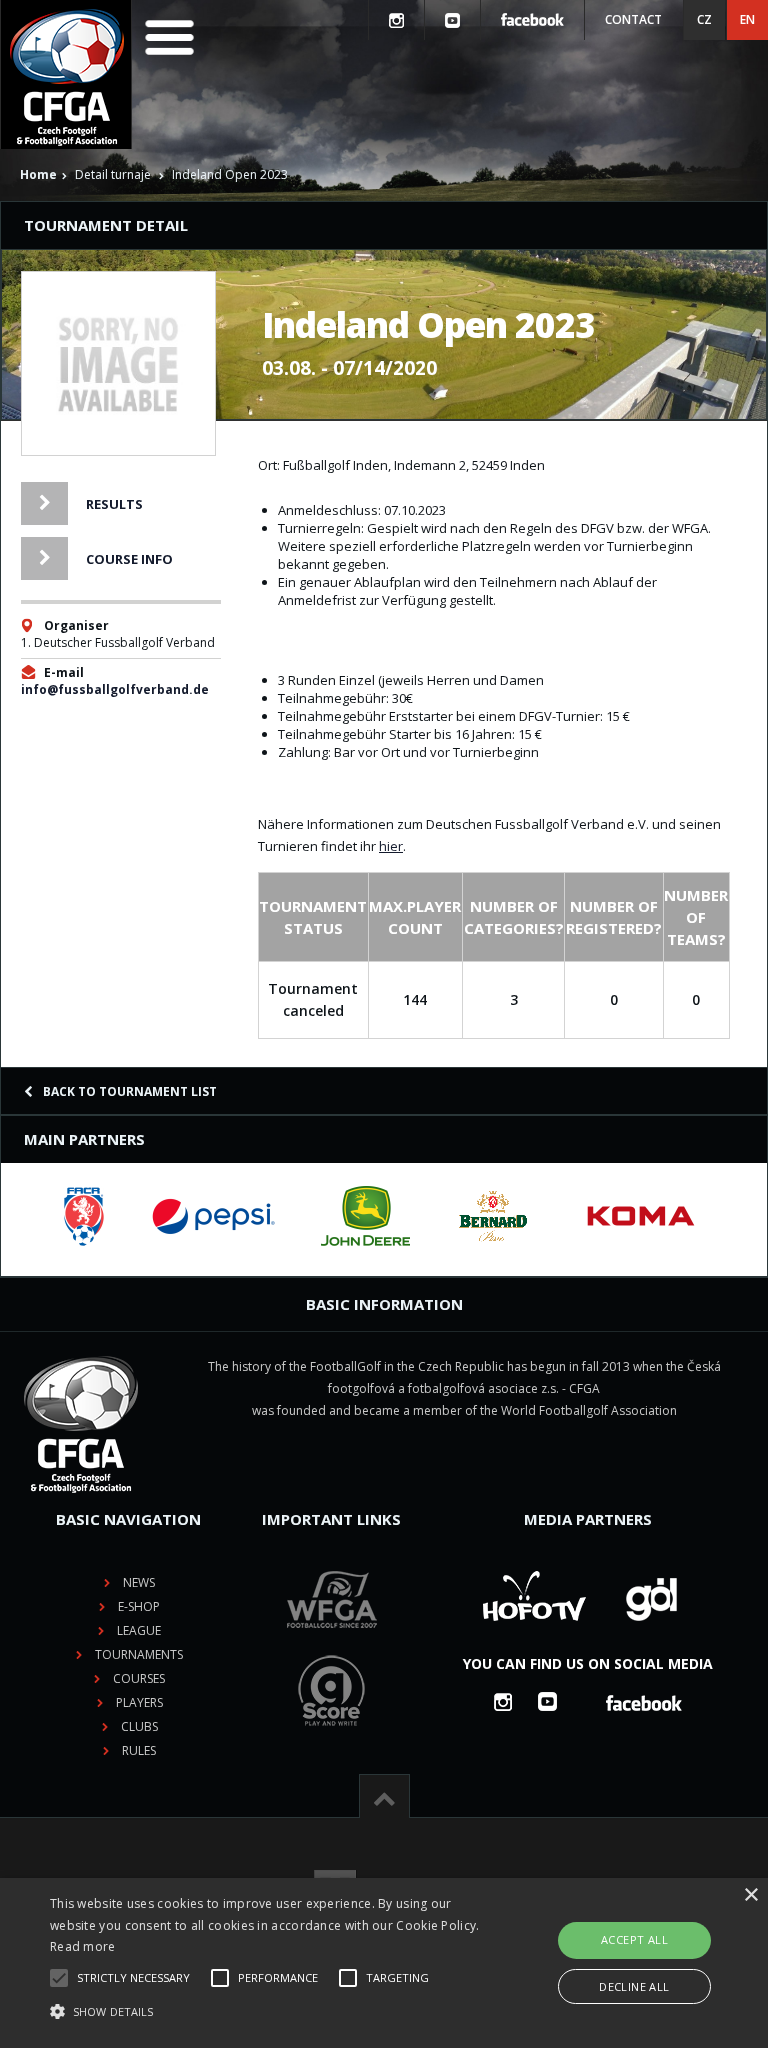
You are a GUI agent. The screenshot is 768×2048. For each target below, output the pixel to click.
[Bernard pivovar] (493, 1216)
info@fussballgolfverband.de (115, 689)
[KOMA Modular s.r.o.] (641, 1216)
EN (747, 19)
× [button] (750, 1895)
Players (139, 1702)
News (139, 1582)
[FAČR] (84, 1216)
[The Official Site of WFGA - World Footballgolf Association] (332, 1643)
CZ (704, 19)
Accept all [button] (634, 1939)
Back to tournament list (130, 1091)
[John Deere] (365, 1216)
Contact (633, 19)
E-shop (139, 1606)
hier (391, 846)
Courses (139, 1678)
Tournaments (139, 1654)
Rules (139, 1750)
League (139, 1630)
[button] (267, 2012)
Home (38, 174)
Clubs (139, 1726)
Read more (83, 1946)
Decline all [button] (634, 1986)
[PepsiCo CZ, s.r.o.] (213, 1216)
